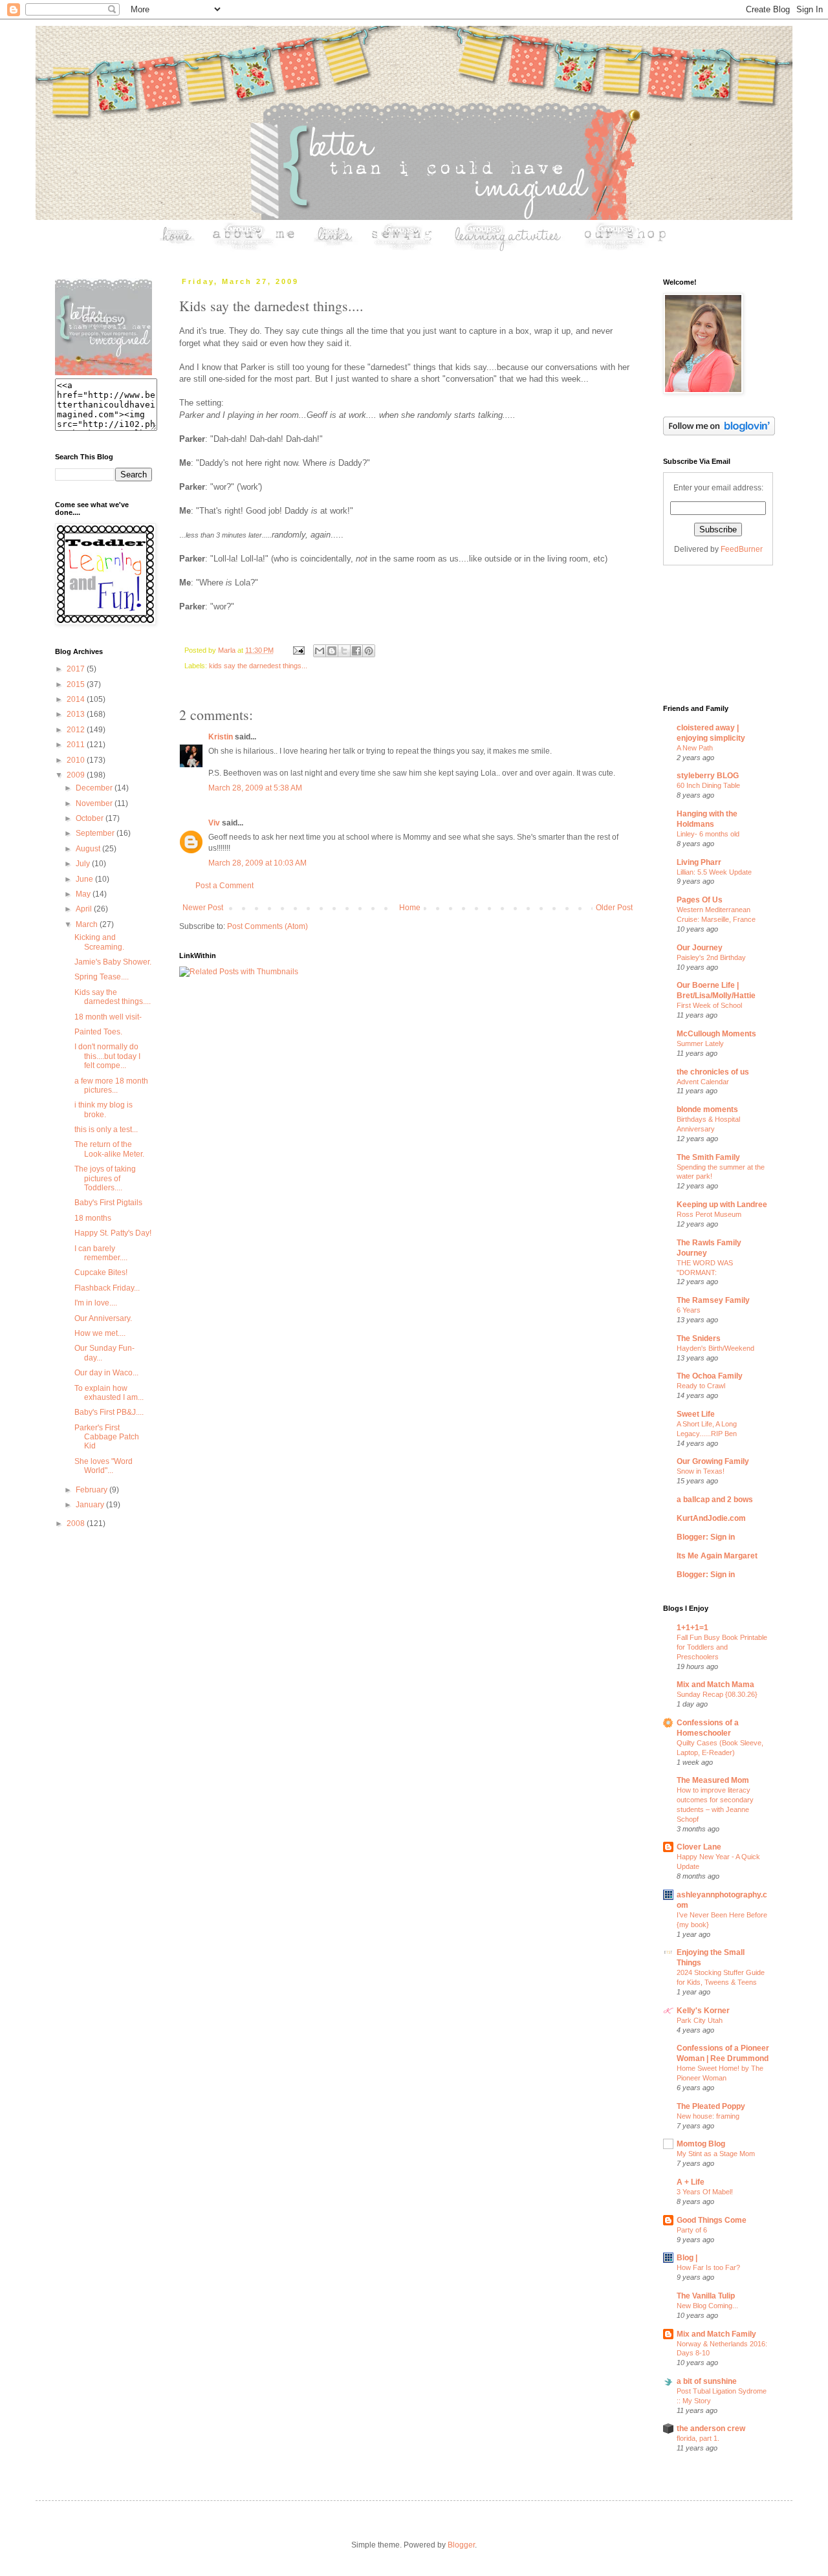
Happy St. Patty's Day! (113, 1233)
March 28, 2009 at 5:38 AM (255, 788)
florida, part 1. (698, 2438)
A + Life (691, 2182)
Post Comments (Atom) (267, 926)
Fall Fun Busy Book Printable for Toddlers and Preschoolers (722, 1647)
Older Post (614, 908)
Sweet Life (696, 1414)
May (84, 894)
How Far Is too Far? (708, 2267)
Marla (228, 650)
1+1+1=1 (692, 1628)
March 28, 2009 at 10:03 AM (257, 863)
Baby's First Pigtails (108, 1203)
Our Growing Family (713, 1461)
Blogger (461, 2545)
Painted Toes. (98, 1032)
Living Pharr (699, 862)
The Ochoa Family (710, 1376)
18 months (93, 1218)
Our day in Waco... (106, 1373)
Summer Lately (700, 1043)
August (89, 849)
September (96, 833)
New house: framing (708, 2116)
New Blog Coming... (707, 2306)
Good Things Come (712, 2220)
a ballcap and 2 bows (715, 1500)
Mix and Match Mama (715, 1685)
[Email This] (320, 651)
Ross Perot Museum (709, 1214)
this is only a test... (106, 1130)
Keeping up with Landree (722, 1205)
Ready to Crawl (701, 1386)
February (93, 1490)
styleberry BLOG (708, 776)
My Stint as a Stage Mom (716, 2154)
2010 (77, 760)
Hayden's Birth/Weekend (715, 1348)
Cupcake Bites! (101, 1272)
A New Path (695, 748)
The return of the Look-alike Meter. (109, 1149)
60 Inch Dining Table (708, 785)
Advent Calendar (703, 1082)
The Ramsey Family (713, 1300)
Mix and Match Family (716, 2334)
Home (410, 908)
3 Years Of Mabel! (705, 2192)
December (95, 788)
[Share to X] (344, 651)
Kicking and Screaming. (99, 942)
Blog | (687, 2258)
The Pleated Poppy (711, 2106)
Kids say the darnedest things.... (113, 997)
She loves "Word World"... (103, 1466)
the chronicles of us (713, 1072)
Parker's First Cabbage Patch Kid (107, 1437)
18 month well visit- (108, 1017)
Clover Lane (699, 1847)
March (88, 924)
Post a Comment (224, 886)
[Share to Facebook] (356, 651)
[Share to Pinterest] (369, 651)
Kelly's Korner (703, 2011)
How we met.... (100, 1333)
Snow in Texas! (701, 1471)
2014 (77, 699)
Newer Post (203, 908)
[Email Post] (298, 650)
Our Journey (700, 948)
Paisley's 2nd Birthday (711, 957)
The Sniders (699, 1338)
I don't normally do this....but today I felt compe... (107, 1056)
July (84, 864)
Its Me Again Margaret (717, 1556)
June (85, 879)
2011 (77, 745)
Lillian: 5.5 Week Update (714, 872)
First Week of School (709, 1005)
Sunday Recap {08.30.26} (717, 1694)
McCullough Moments (716, 1034)
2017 (77, 669)
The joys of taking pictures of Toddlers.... (105, 1178)
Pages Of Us (700, 900)
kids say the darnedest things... (258, 666)
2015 (77, 684)
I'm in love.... (96, 1303)
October (91, 818)
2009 (77, 775)
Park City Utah (700, 2020)
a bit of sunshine (707, 2381)
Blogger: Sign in (706, 1537)
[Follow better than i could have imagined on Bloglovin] (719, 433)
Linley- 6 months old (708, 834)
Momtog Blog (701, 2144)
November (95, 803)
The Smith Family (708, 1157)
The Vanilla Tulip (706, 2296)
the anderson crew (711, 2429)
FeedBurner (742, 549)
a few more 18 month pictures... (111, 1086)
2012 (77, 730)
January (91, 1505)
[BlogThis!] (332, 651)
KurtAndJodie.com (711, 1518)
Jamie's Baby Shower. (113, 962)
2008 (77, 1523)
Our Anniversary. (103, 1318)
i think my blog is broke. (103, 1109)
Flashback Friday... (107, 1288)
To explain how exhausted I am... (109, 1393)
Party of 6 (692, 2230)
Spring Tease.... (102, 977)
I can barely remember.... (101, 1253)
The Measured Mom (713, 1780)
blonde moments (707, 1109)
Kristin (221, 737)
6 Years (689, 1310)
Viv (214, 823)
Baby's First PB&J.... (109, 1412)
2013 (77, 714)
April (85, 909)
